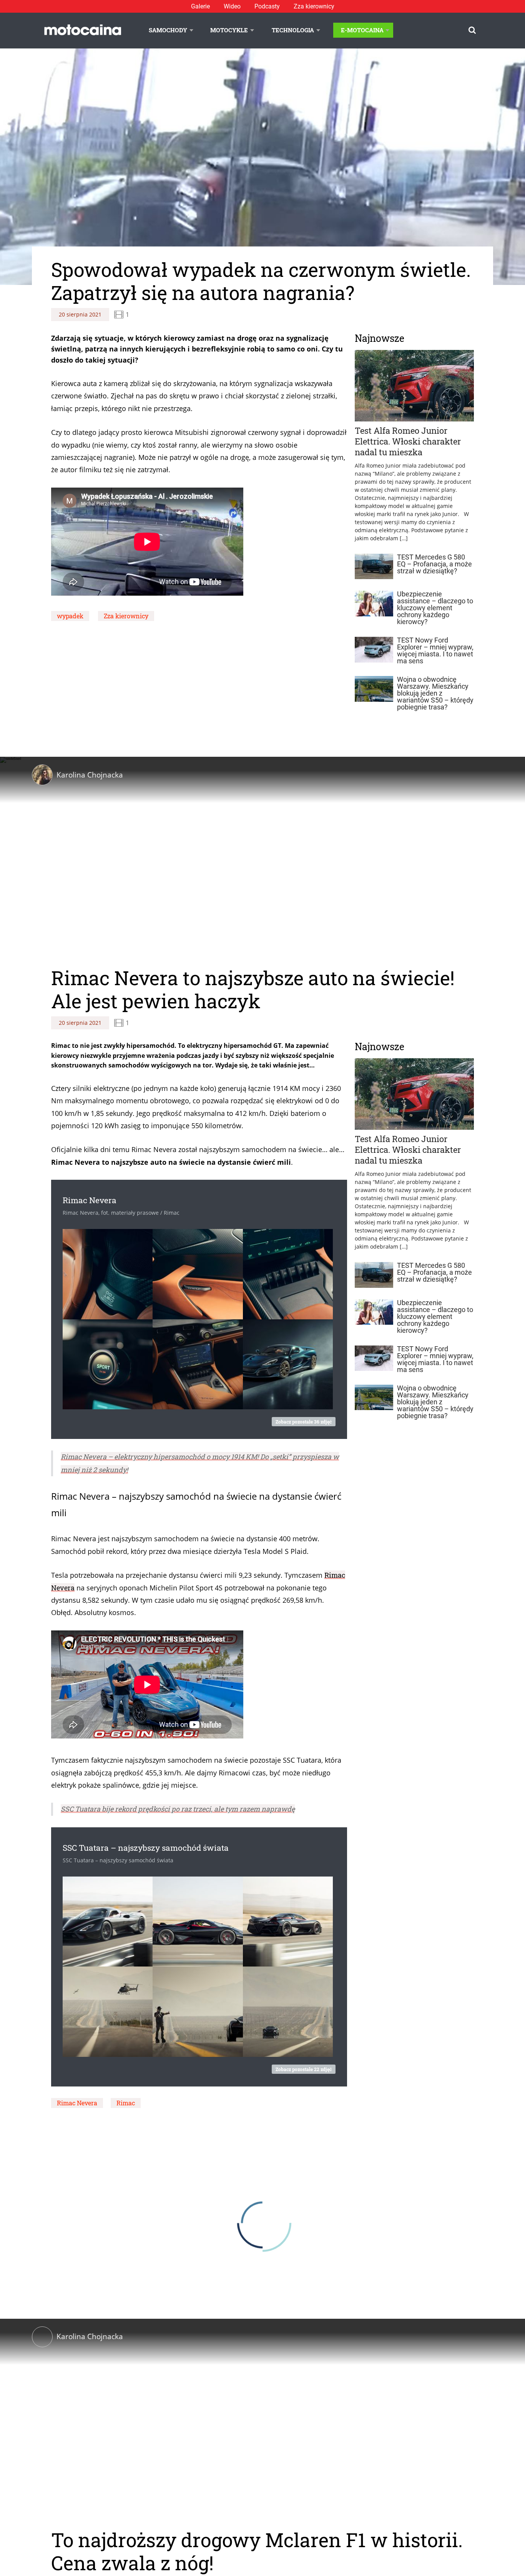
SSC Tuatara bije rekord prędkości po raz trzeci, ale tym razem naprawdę (178, 1809)
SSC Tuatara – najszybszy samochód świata (146, 1848)
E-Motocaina (362, 30)
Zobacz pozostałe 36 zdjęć (304, 1422)
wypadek (70, 616)
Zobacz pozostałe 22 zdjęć (304, 2069)
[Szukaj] (472, 30)
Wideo (232, 6)
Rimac (126, 2103)
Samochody (168, 30)
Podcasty (267, 6)
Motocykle (229, 30)
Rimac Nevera (90, 1200)
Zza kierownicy (314, 6)
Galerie (200, 6)
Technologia (293, 30)
